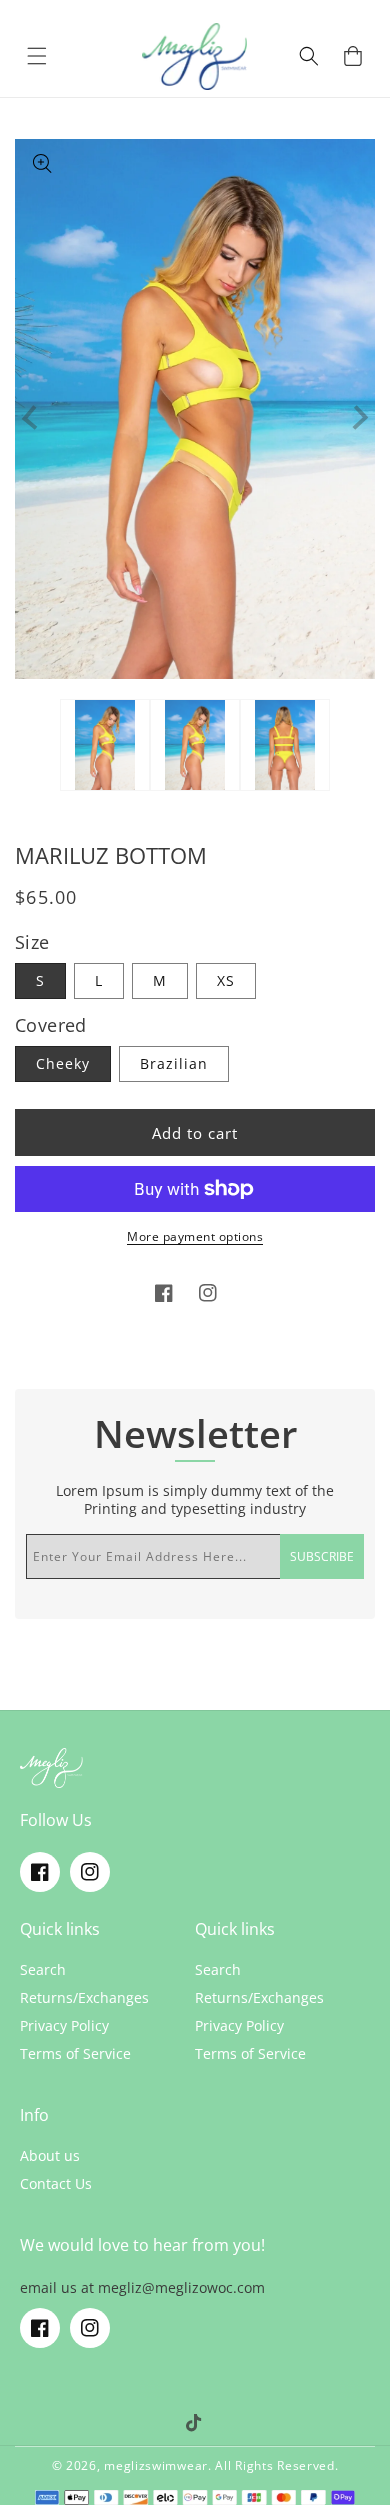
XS (226, 980)
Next (356, 417)
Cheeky (63, 1063)
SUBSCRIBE (322, 1556)
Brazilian (174, 1063)
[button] (37, 56)
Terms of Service (75, 2054)
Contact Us (56, 2184)
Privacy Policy (64, 2026)
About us (50, 2156)
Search (43, 1970)
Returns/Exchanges (84, 1998)
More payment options (195, 1236)
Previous (34, 417)
